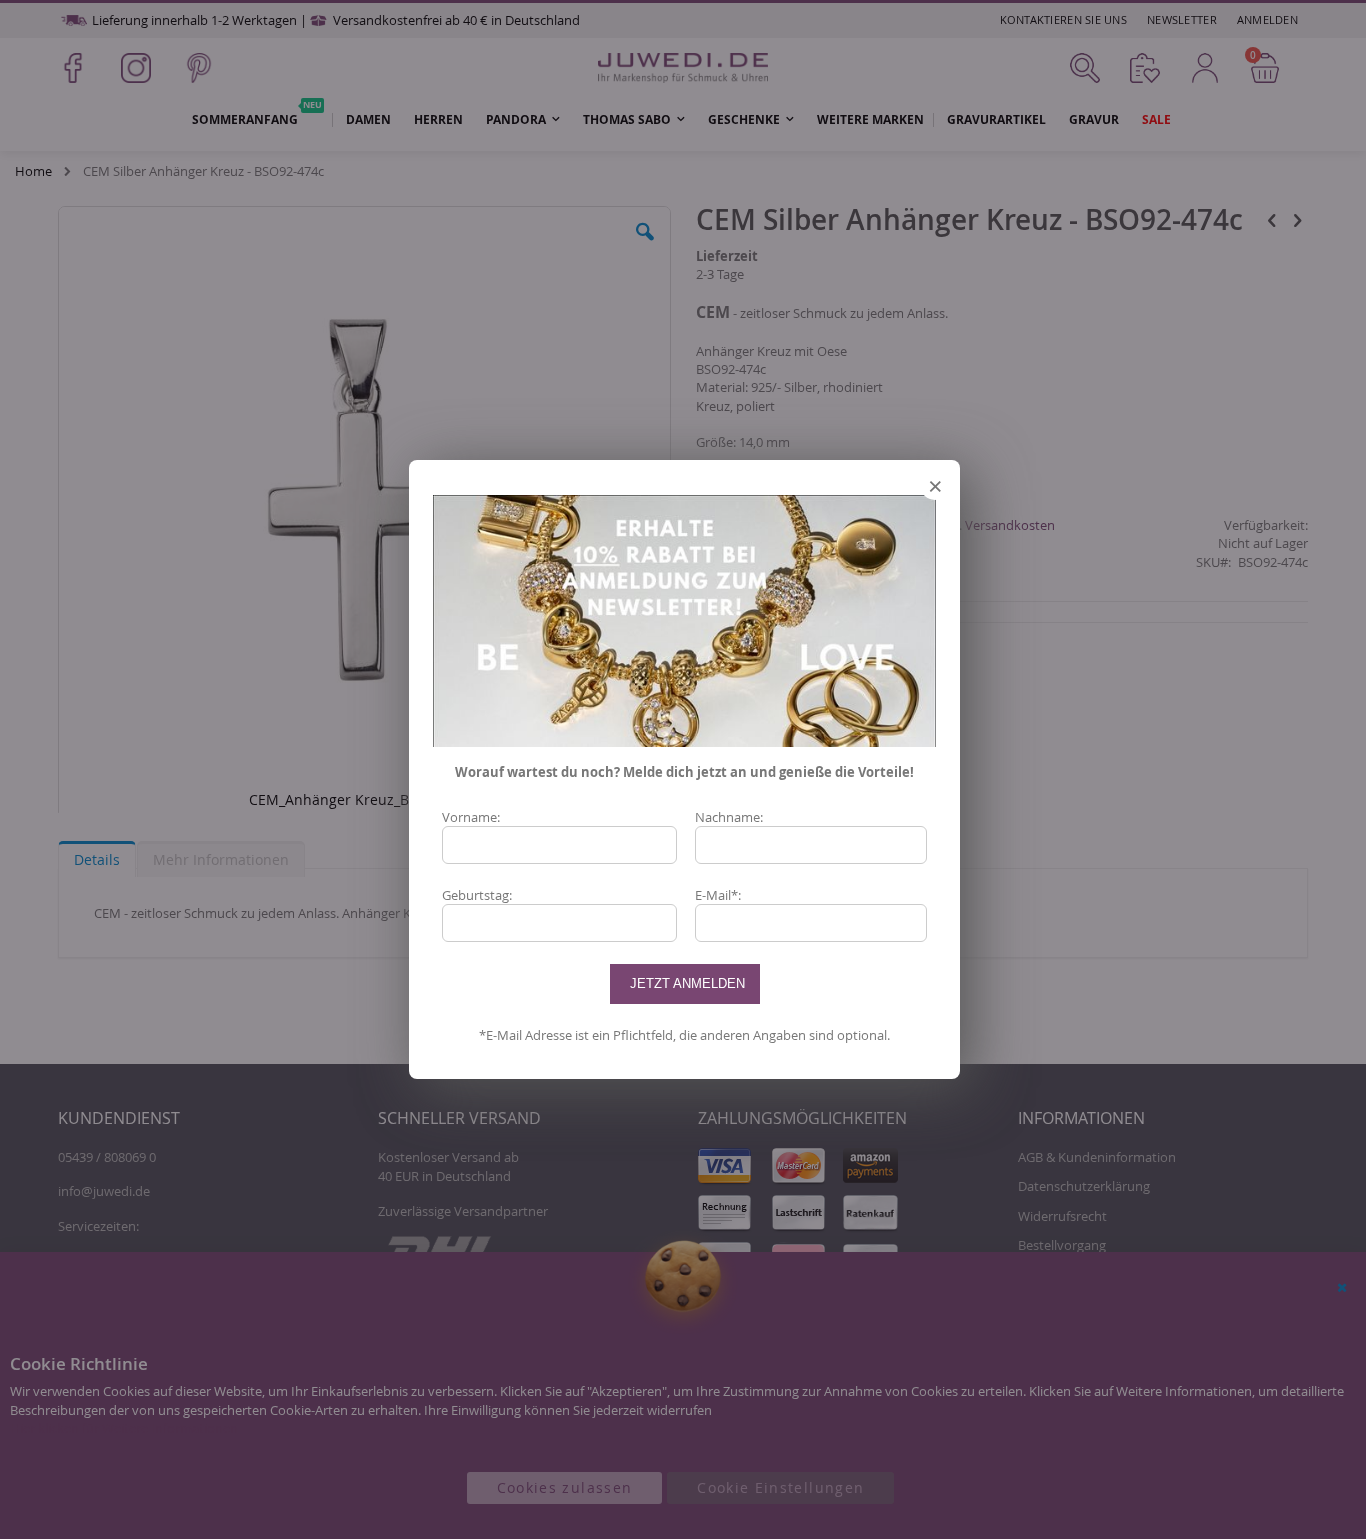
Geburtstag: (477, 895)
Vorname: (471, 817)
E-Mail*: (718, 895)
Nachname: (729, 817)
